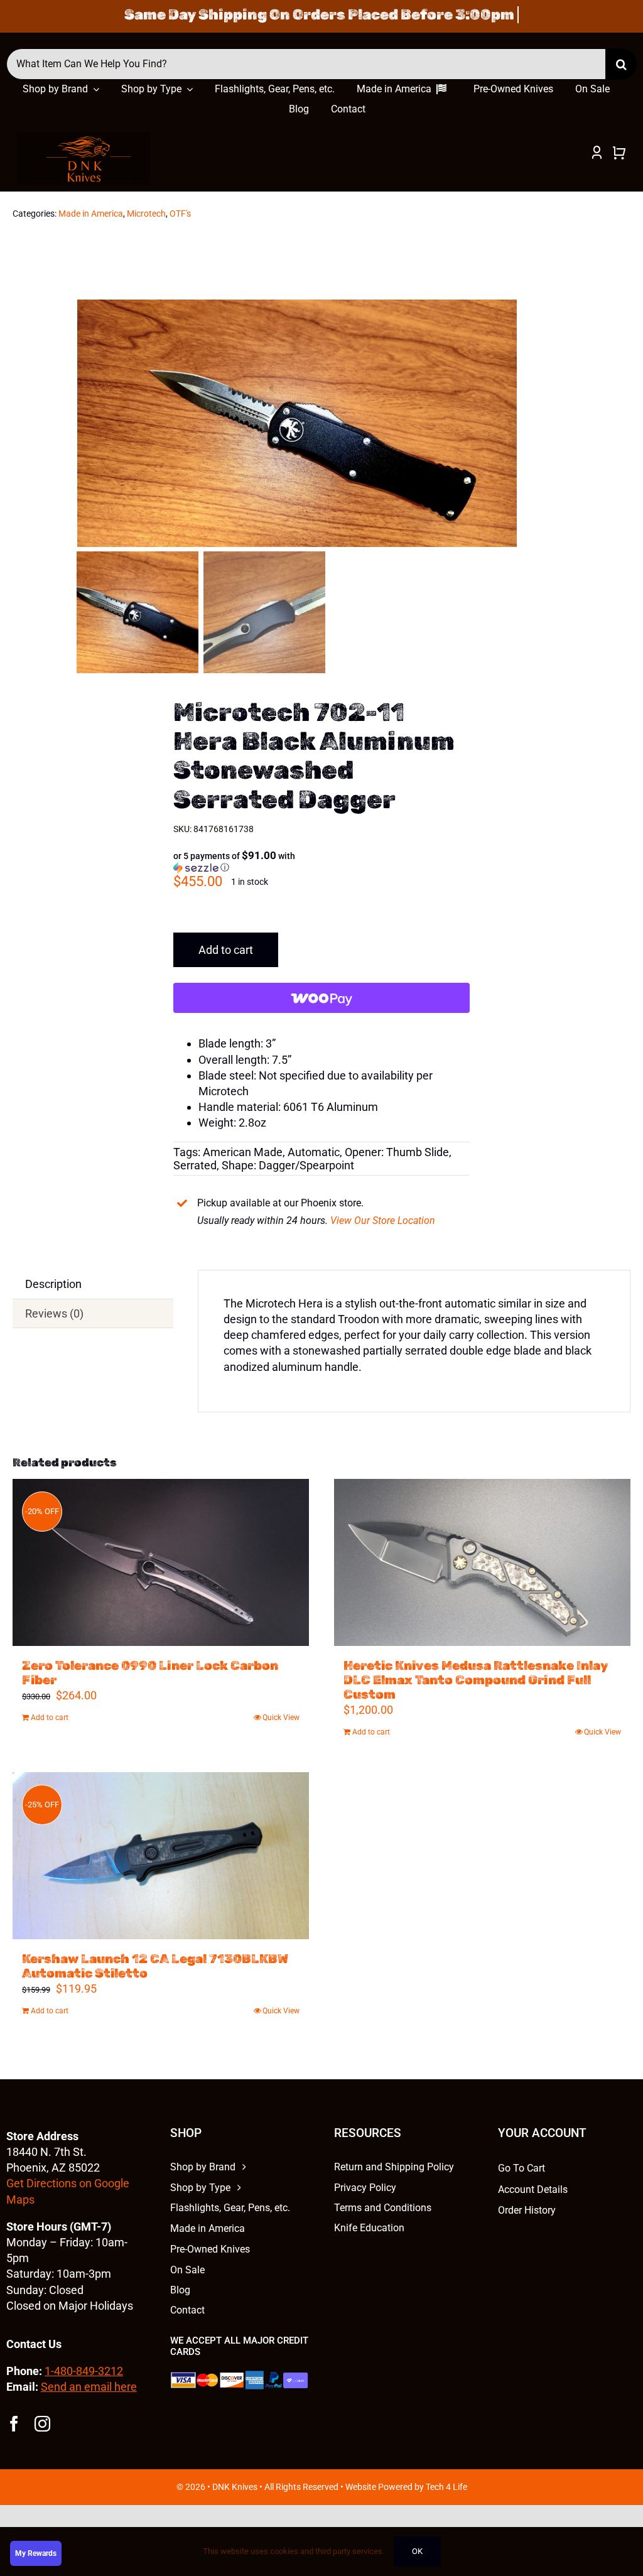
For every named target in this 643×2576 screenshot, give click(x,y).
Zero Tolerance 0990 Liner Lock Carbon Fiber (150, 1673)
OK (417, 2551)
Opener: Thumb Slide (397, 1152)
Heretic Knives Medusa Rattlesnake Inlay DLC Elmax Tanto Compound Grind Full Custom (476, 1680)
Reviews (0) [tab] (54, 1313)
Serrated (195, 1165)
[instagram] (42, 2424)
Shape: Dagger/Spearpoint (288, 1165)
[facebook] (14, 2424)
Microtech (146, 214)
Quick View (281, 1718)
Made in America (91, 214)
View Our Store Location (383, 1220)
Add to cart (226, 950)
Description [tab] (53, 1284)
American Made (243, 1152)
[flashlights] (84, 138)
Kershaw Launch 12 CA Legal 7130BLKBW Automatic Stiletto (155, 1966)
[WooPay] (321, 998)
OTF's (180, 214)
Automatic (314, 1152)
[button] (241, 862)
